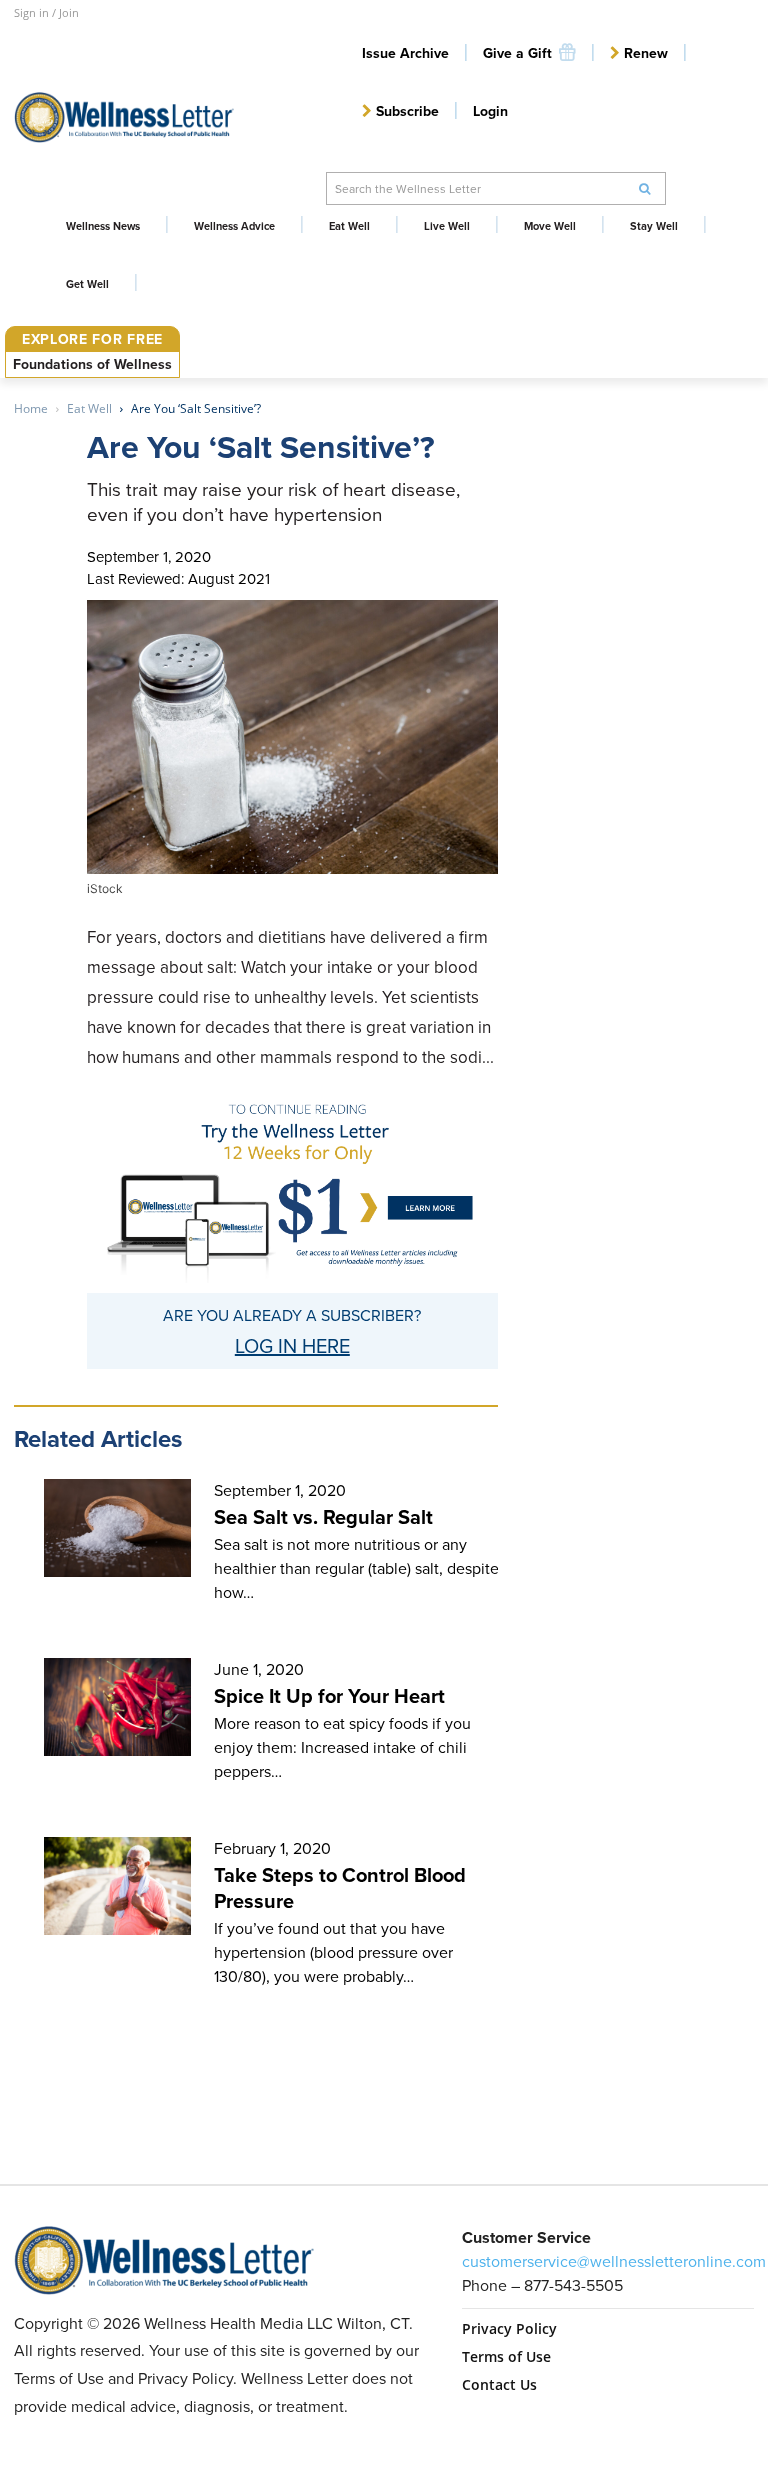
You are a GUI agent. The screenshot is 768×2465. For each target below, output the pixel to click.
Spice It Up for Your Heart (329, 1696)
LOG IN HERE (292, 1346)
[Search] (645, 188)
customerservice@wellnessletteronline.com (614, 2261)
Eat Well (89, 408)
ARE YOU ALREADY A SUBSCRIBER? (292, 1315)
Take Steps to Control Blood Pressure (340, 1888)
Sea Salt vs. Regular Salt (323, 1517)
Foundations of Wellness (92, 364)
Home (31, 408)
